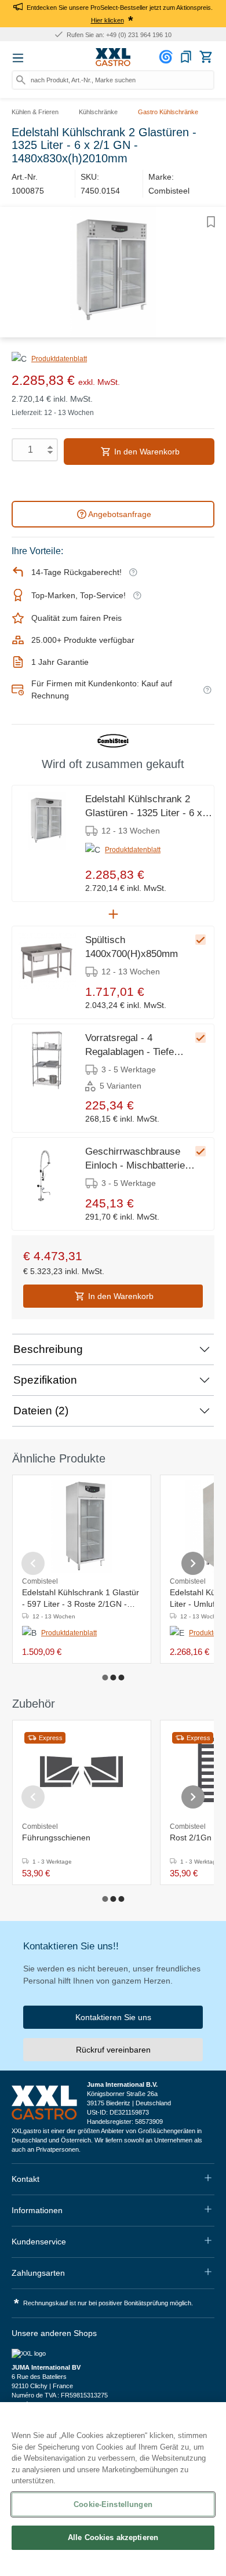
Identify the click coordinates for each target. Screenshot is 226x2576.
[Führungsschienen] (82, 1771)
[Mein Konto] (167, 57)
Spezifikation (45, 1380)
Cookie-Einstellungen (113, 2504)
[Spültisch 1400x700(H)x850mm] (47, 962)
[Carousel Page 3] (121, 1678)
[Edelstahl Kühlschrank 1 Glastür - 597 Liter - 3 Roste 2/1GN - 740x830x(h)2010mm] (82, 1526)
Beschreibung (48, 1349)
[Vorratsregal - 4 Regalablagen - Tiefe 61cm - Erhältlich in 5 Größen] (47, 1060)
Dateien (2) (41, 1411)
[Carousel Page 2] (113, 1678)
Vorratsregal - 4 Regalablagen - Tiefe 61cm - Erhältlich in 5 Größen (131, 1046)
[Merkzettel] (186, 57)
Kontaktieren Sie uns (113, 2017)
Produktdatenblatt (59, 359)
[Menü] (18, 58)
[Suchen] (21, 80)
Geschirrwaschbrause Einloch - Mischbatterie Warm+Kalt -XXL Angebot (140, 1159)
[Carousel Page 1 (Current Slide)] (105, 1678)
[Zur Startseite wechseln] (113, 57)
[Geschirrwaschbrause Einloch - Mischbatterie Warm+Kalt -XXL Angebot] (47, 1174)
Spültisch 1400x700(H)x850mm (132, 947)
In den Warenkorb (146, 452)
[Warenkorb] (206, 57)
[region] (113, 2489)
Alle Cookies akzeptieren (113, 2537)
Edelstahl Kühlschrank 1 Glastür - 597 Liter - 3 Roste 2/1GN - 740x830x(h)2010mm (81, 1599)
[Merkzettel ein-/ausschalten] (211, 222)
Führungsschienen (56, 1838)
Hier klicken (107, 20)
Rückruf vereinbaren (113, 2050)
